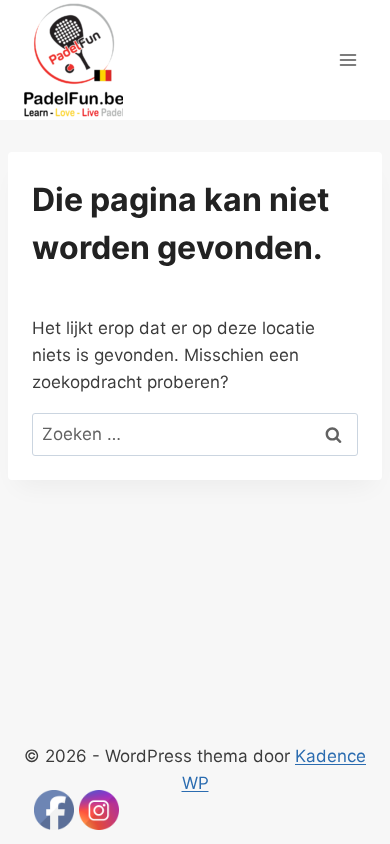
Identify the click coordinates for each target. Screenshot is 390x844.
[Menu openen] (347, 59)
